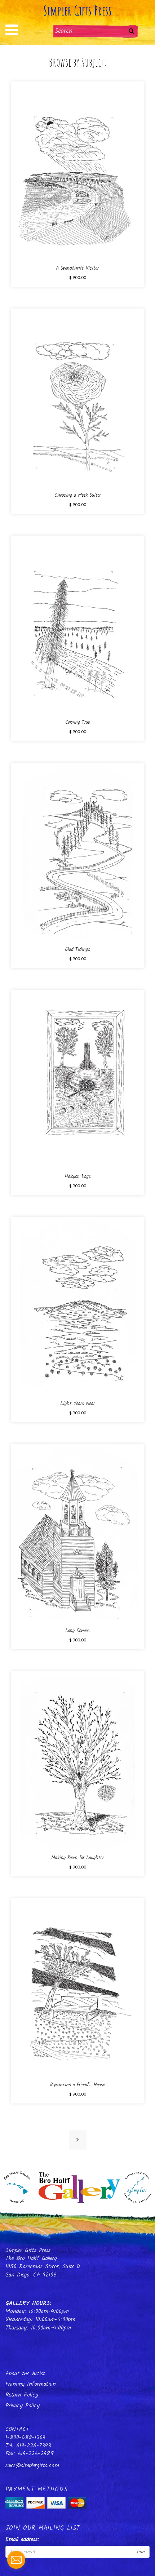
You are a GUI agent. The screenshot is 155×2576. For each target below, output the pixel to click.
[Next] (78, 2140)
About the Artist (25, 2374)
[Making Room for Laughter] (78, 1761)
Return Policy (22, 2395)
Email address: (22, 2540)
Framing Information (31, 2384)
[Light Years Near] (78, 1307)
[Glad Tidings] (78, 853)
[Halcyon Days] (78, 1080)
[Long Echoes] (78, 1534)
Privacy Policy (23, 2406)
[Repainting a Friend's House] (78, 1988)
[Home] (77, 2185)
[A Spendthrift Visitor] (78, 171)
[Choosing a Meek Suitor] (78, 398)
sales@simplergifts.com (32, 2466)
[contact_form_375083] (16, 2560)
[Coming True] (78, 626)
